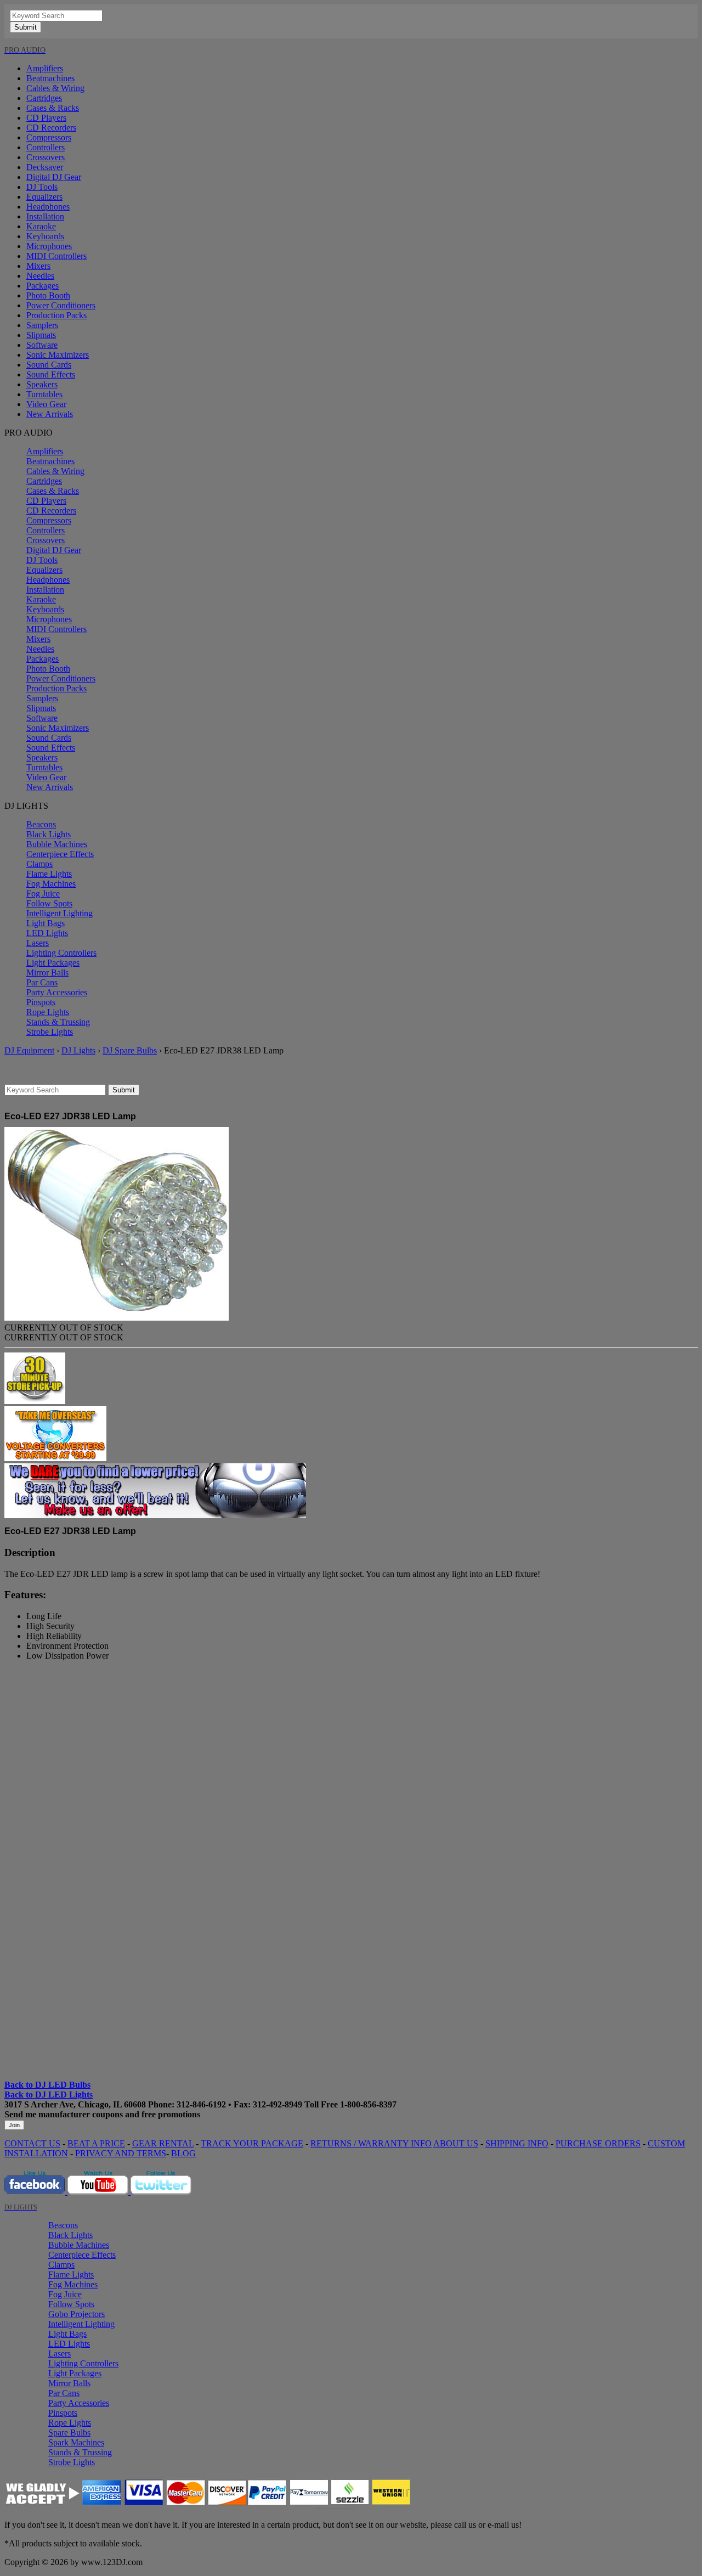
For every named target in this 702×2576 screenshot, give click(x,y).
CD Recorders (51, 128)
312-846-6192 (201, 2104)
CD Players (46, 118)
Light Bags (46, 923)
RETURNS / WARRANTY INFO (371, 2143)
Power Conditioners (61, 305)
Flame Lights (49, 874)
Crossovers (46, 157)
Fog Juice (43, 894)
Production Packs (56, 315)
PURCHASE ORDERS (598, 2143)
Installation (45, 216)
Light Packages (53, 963)
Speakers (42, 384)
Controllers (46, 147)
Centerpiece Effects (60, 854)
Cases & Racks (53, 108)
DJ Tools (42, 187)
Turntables (44, 394)
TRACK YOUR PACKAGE (252, 2143)
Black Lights (49, 834)
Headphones (48, 207)
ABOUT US (456, 2143)
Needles (40, 276)
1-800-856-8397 (368, 2104)
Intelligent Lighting (60, 913)
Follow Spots (49, 903)
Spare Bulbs (69, 2433)
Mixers (38, 266)
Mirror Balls (47, 973)
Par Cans (42, 982)
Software (42, 345)
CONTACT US (32, 2143)
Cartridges (44, 98)
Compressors (49, 137)
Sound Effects (51, 374)
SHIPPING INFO (517, 2143)
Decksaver (45, 167)
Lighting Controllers (61, 953)
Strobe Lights (50, 1032)
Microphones (49, 246)
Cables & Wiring (55, 88)
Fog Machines (51, 884)
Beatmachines (50, 78)
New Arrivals (50, 414)
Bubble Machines (57, 844)
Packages (43, 286)
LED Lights (47, 933)
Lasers (38, 943)
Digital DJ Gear (54, 177)
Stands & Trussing (58, 1022)
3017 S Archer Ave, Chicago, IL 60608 (75, 2104)
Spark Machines (76, 2442)
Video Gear (46, 404)
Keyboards (45, 236)
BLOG (183, 2153)
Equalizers (44, 197)
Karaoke (41, 226)
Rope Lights (48, 1012)
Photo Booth (48, 295)
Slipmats (41, 335)
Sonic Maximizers (58, 355)
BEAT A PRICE (96, 2143)
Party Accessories (57, 992)
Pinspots (41, 1002)
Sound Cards (49, 365)
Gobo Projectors (77, 2314)
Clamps (39, 864)
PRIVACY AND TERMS (121, 2153)
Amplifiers (45, 68)
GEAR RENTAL (163, 2143)
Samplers (42, 325)
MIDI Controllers (56, 256)
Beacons (41, 824)
